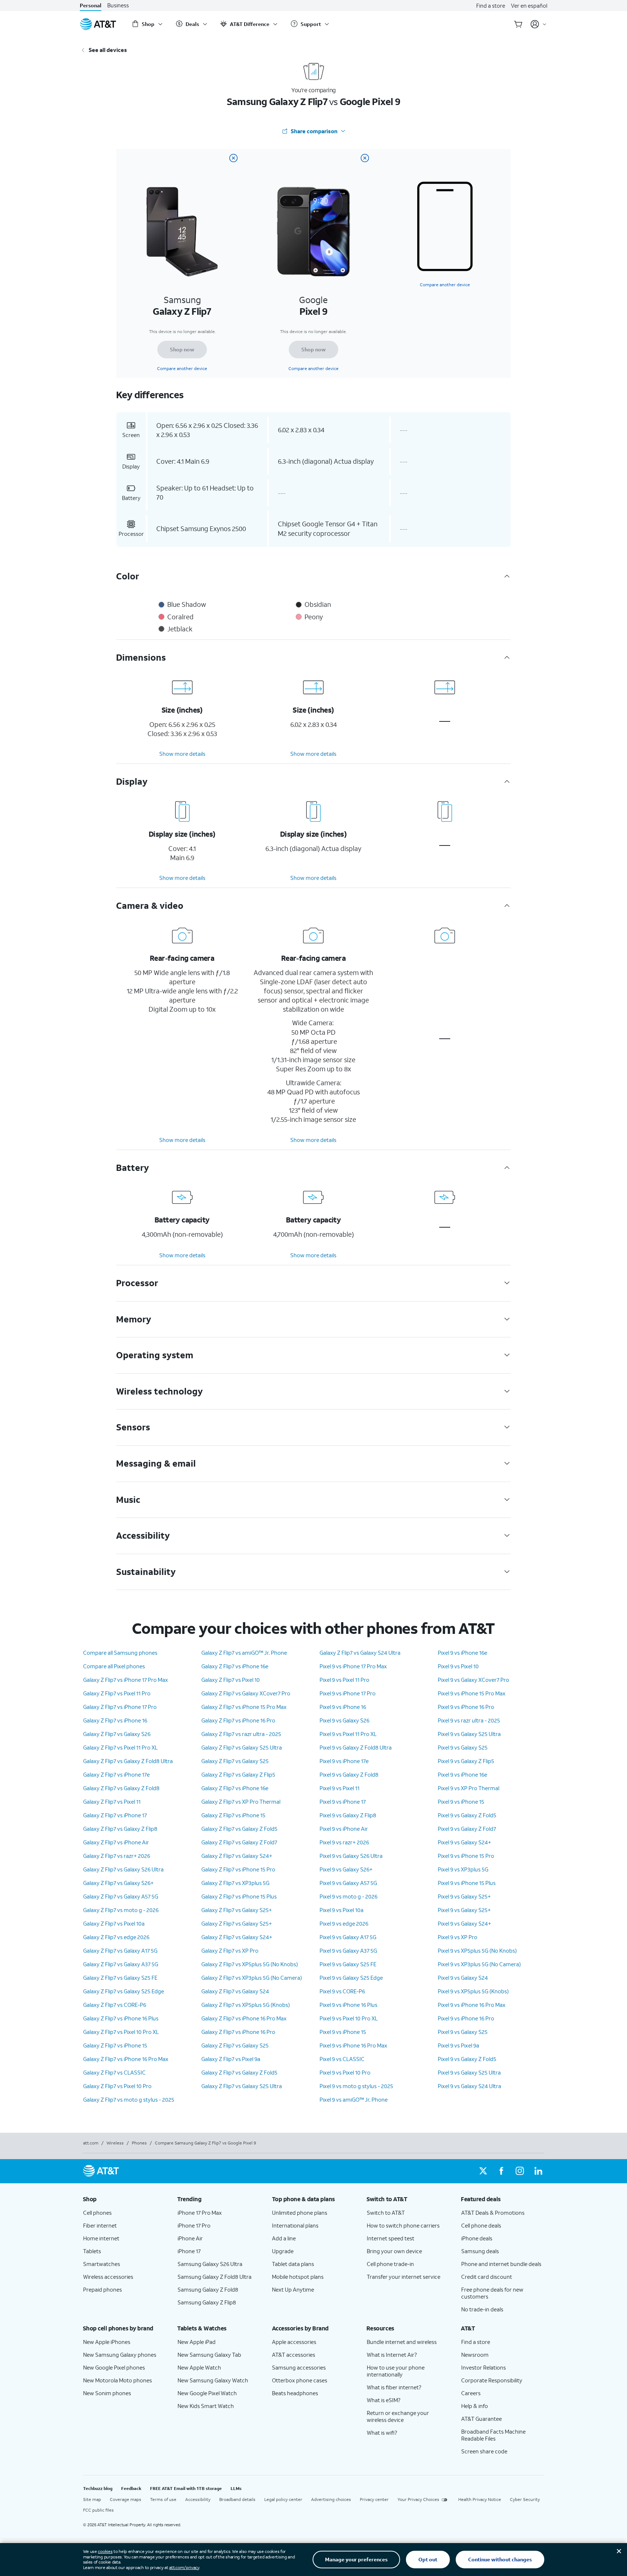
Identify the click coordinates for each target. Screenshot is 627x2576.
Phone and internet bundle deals (501, 2264)
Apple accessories (294, 2342)
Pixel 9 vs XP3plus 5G (463, 1869)
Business (118, 5)
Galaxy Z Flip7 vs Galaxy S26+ (118, 1883)
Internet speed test (391, 2238)
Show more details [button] (182, 754)
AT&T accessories (294, 2355)
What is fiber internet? (394, 2387)
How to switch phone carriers (403, 2225)
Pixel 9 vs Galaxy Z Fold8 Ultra (356, 1747)
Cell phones (97, 2213)
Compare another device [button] (445, 285)
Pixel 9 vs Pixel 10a (342, 1910)
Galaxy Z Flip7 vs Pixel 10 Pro (117, 2086)
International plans (295, 2225)
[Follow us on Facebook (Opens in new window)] (501, 2171)
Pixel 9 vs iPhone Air (344, 1829)
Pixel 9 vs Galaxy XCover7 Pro (473, 1680)
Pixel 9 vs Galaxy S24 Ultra (469, 2086)
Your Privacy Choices (418, 2499)
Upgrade (283, 2251)
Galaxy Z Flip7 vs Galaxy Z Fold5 (239, 1829)
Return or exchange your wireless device (398, 2416)
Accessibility (198, 2499)
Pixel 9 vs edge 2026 (344, 1923)
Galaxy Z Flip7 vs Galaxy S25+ (237, 1910)
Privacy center (374, 2499)
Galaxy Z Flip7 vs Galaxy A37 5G (121, 1964)
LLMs (236, 2488)
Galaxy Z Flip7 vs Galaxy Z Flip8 (120, 1829)
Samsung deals (480, 2251)
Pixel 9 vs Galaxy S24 (463, 1978)
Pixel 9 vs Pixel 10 (458, 1666)
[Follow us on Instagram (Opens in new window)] (520, 2171)
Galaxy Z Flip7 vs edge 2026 (116, 1937)
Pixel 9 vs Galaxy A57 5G (348, 1883)
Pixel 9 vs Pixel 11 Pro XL (348, 1734)
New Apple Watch (199, 2367)
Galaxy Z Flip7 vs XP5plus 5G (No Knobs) (250, 1964)
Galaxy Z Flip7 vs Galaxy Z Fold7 (239, 1842)
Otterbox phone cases (300, 2380)
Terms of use (163, 2499)
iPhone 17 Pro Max (200, 2213)
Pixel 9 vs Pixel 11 (339, 1788)
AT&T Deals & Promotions (493, 2213)
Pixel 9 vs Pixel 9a (458, 2045)
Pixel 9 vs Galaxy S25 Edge (351, 1978)
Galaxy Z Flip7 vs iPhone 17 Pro (120, 1707)
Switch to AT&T (386, 2213)
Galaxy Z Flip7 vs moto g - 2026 (121, 1910)
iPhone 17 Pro (194, 2225)
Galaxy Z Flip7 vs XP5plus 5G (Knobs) (246, 2005)
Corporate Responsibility (492, 2380)
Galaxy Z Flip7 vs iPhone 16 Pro (238, 1720)
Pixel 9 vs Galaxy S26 (344, 1720)
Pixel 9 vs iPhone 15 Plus (467, 1883)
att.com (91, 2143)
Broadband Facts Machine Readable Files (493, 2435)
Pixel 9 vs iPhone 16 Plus (348, 2005)
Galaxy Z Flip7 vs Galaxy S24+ (237, 1856)
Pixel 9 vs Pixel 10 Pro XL (349, 2018)
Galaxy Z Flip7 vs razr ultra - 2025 (241, 1734)
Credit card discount (487, 2277)
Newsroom (475, 2355)
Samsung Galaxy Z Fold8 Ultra (214, 2277)
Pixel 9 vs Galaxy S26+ (346, 1869)
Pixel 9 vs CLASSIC (342, 2059)
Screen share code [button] (484, 2451)
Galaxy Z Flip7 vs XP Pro (230, 1950)
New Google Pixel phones (114, 2367)
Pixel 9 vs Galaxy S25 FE (348, 1964)
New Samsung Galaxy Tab (209, 2355)
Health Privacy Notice (480, 2499)
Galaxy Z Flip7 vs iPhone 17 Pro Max (126, 1680)
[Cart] (518, 24)
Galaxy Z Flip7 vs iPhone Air (116, 1842)
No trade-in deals (482, 2309)
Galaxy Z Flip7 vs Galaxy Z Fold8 (121, 1788)
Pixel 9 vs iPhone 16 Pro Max (353, 2045)
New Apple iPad (197, 2342)
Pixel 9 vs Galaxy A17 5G (348, 1937)
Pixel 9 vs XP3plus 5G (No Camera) (479, 1964)
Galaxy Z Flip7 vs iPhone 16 (115, 1720)
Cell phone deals (481, 2225)
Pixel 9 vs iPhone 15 (343, 2032)
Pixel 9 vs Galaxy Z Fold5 (467, 1815)
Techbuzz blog (98, 2488)
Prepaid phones (102, 2289)
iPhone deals (477, 2238)
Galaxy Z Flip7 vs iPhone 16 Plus (121, 2018)
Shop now (182, 349)
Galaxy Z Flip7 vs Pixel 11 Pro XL (120, 1747)
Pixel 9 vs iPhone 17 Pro (348, 1693)
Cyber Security (525, 2499)
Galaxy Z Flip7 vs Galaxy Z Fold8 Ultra (128, 1761)
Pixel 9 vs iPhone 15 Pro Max (472, 1693)
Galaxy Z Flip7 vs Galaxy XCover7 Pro (246, 1693)
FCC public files (98, 2510)
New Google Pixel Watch (207, 2393)
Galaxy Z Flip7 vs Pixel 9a (231, 2059)
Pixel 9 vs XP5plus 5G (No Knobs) (477, 1950)
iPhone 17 (189, 2251)
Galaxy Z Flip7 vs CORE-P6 (115, 2005)
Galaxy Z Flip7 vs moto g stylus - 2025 (129, 2099)
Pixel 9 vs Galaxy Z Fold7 (467, 1829)
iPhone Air (190, 2238)
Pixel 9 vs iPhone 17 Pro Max (353, 1666)
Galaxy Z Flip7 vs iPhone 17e (116, 1774)
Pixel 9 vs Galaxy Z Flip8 (348, 1815)
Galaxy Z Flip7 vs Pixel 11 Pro (117, 1693)
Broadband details (237, 2499)
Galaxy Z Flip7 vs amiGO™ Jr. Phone (244, 1653)
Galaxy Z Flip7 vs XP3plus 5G (235, 1883)
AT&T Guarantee (482, 2419)
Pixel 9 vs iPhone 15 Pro (466, 1856)
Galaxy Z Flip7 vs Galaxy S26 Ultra (123, 1869)
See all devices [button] (108, 50)
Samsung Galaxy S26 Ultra (210, 2264)
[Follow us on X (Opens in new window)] (483, 2171)
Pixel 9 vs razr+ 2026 (344, 1842)
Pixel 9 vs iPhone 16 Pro (466, 1707)
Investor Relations (484, 2367)
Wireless (115, 2143)
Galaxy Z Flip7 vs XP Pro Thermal (241, 1802)
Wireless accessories (108, 2277)
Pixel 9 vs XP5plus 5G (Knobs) (473, 1991)
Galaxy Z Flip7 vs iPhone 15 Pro (238, 1869)
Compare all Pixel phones (114, 1666)
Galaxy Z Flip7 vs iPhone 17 (115, 1815)
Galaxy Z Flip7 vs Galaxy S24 (235, 1991)
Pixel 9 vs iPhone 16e (462, 1653)
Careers (471, 2393)
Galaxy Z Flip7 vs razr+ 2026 (117, 1856)
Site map (92, 2499)
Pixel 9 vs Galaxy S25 (463, 1747)
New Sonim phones (107, 2393)
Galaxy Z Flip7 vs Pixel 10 (231, 1680)
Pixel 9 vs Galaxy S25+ (464, 1896)
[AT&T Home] (98, 24)
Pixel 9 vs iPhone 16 (343, 1707)
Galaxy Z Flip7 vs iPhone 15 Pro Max (244, 1707)
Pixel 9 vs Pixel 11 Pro (344, 1680)
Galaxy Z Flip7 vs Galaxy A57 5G (121, 1896)
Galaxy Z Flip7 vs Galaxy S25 (235, 1761)
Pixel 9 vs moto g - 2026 (348, 1896)
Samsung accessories (299, 2367)
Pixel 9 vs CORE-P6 (342, 1991)
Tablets (92, 2251)
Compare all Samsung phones (120, 1653)
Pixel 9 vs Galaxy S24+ (464, 1842)
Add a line (284, 2238)
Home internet (101, 2238)
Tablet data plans (293, 2264)
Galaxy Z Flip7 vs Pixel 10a (114, 1923)
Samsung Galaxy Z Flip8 (207, 2302)
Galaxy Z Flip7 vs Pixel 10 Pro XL (121, 2032)
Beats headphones (295, 2393)
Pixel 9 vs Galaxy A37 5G (348, 1950)
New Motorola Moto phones (117, 2380)
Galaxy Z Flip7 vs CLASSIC (114, 2072)
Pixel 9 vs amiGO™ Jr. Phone (354, 2099)
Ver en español (529, 5)
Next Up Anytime (293, 2289)
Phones (139, 2143)
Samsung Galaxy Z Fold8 (208, 2289)
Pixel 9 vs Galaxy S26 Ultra (351, 1856)
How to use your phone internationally (396, 2371)
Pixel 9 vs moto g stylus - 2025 (356, 2086)
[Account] (539, 24)
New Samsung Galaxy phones (120, 2355)
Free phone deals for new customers (492, 2293)
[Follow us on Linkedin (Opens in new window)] (538, 2171)
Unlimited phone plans (300, 2213)
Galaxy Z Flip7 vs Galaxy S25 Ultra (242, 1747)
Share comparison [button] (314, 131)
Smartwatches (102, 2264)
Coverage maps (126, 2499)
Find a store (491, 5)
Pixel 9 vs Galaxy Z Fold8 (349, 1774)
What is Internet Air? (392, 2355)
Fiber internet (100, 2225)
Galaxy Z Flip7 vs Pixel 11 (112, 1802)
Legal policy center (283, 2499)
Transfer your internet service (404, 2277)
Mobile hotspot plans (298, 2277)
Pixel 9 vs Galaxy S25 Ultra (469, 1734)
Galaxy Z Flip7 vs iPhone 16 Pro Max (126, 2059)
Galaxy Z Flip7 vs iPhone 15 (115, 2045)
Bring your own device (394, 2251)
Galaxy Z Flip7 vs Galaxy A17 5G (120, 1950)
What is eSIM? (384, 2400)
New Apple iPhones (107, 2342)
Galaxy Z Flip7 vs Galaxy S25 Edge (124, 1991)
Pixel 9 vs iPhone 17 (343, 1802)
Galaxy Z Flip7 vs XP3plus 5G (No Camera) (252, 1978)
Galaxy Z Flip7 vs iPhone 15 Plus (239, 1896)
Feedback (131, 2488)
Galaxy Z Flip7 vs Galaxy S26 (117, 1734)
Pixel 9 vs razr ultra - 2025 (469, 1720)
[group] (124, 2199)
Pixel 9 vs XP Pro (458, 1937)
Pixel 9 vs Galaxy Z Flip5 (466, 1761)
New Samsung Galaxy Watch (213, 2380)
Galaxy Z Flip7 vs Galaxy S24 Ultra (360, 1653)
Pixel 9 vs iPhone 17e (344, 1761)
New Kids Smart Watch (206, 2406)
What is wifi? (382, 2433)
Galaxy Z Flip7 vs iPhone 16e (235, 1666)
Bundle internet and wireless (402, 2342)
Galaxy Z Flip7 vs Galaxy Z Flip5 (238, 1774)
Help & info (475, 2406)
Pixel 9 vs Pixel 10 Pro (345, 2072)
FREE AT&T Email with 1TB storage (186, 2488)
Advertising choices (331, 2499)
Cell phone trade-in (390, 2264)
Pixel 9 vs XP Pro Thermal (469, 1788)
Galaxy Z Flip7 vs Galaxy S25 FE (120, 1978)
